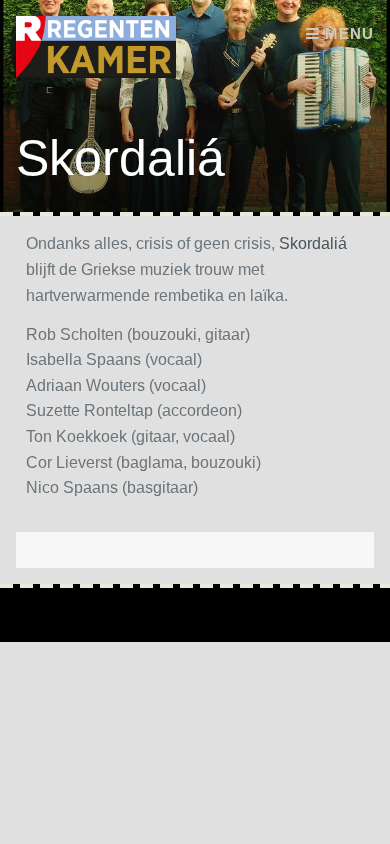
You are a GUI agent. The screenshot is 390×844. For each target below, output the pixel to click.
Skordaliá (313, 243)
